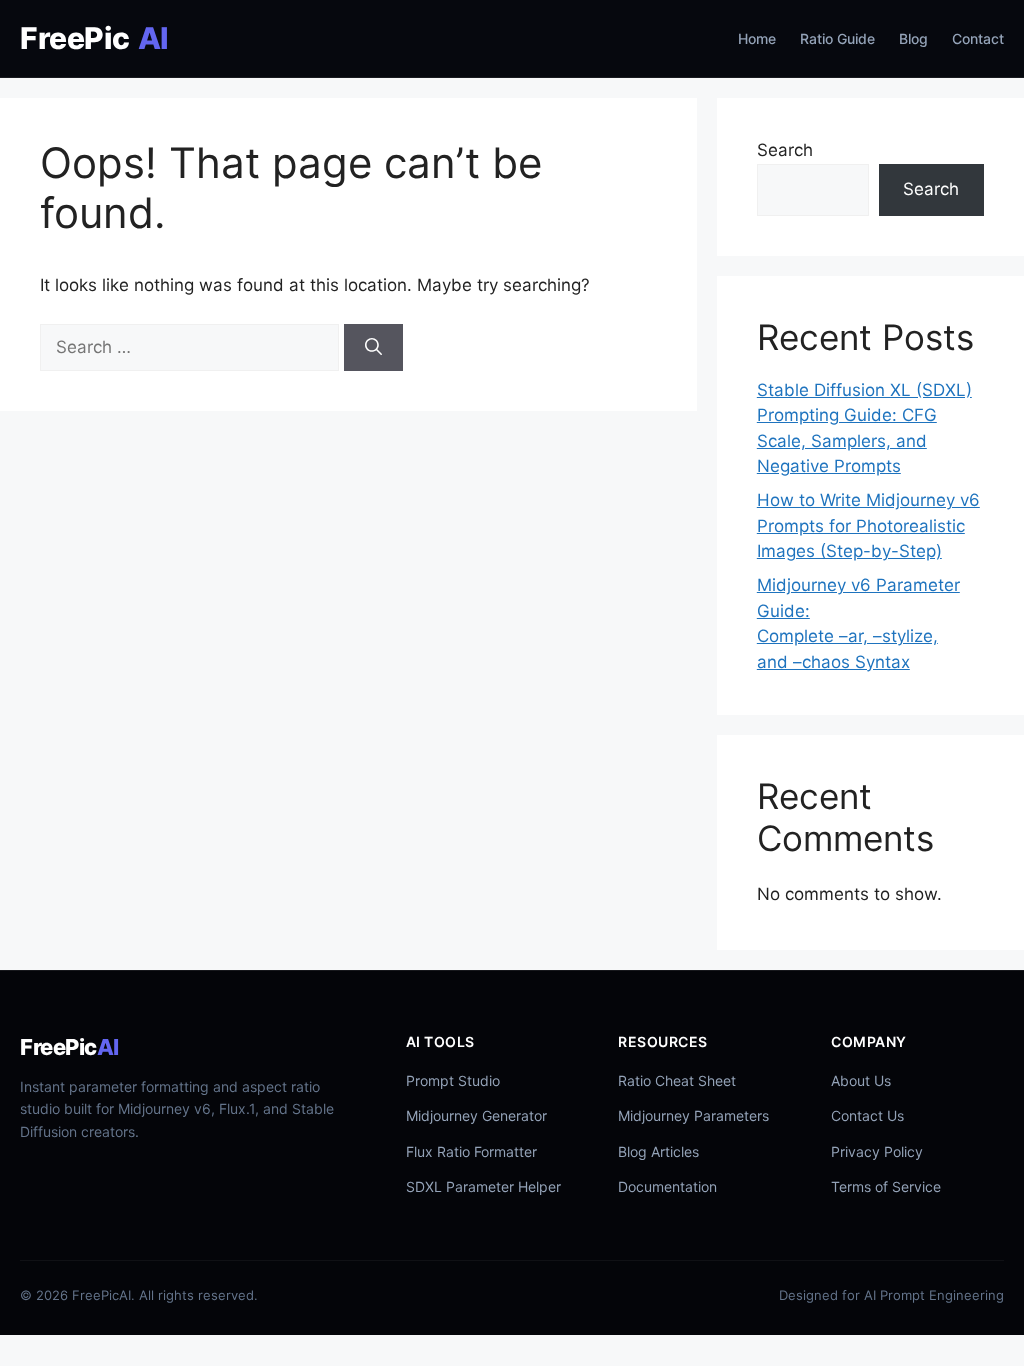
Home (757, 38)
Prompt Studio (453, 1080)
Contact (978, 38)
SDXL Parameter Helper (483, 1186)
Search (785, 150)
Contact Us (867, 1115)
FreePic (94, 38)
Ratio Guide (837, 38)
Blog (913, 38)
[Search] (373, 348)
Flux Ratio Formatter (471, 1151)
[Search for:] (192, 347)
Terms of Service (886, 1186)
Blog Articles (658, 1151)
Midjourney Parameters (693, 1115)
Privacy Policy (877, 1151)
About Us (861, 1080)
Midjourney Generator (476, 1115)
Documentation (667, 1186)
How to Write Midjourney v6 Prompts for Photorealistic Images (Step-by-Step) (868, 525)
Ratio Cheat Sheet (677, 1080)
